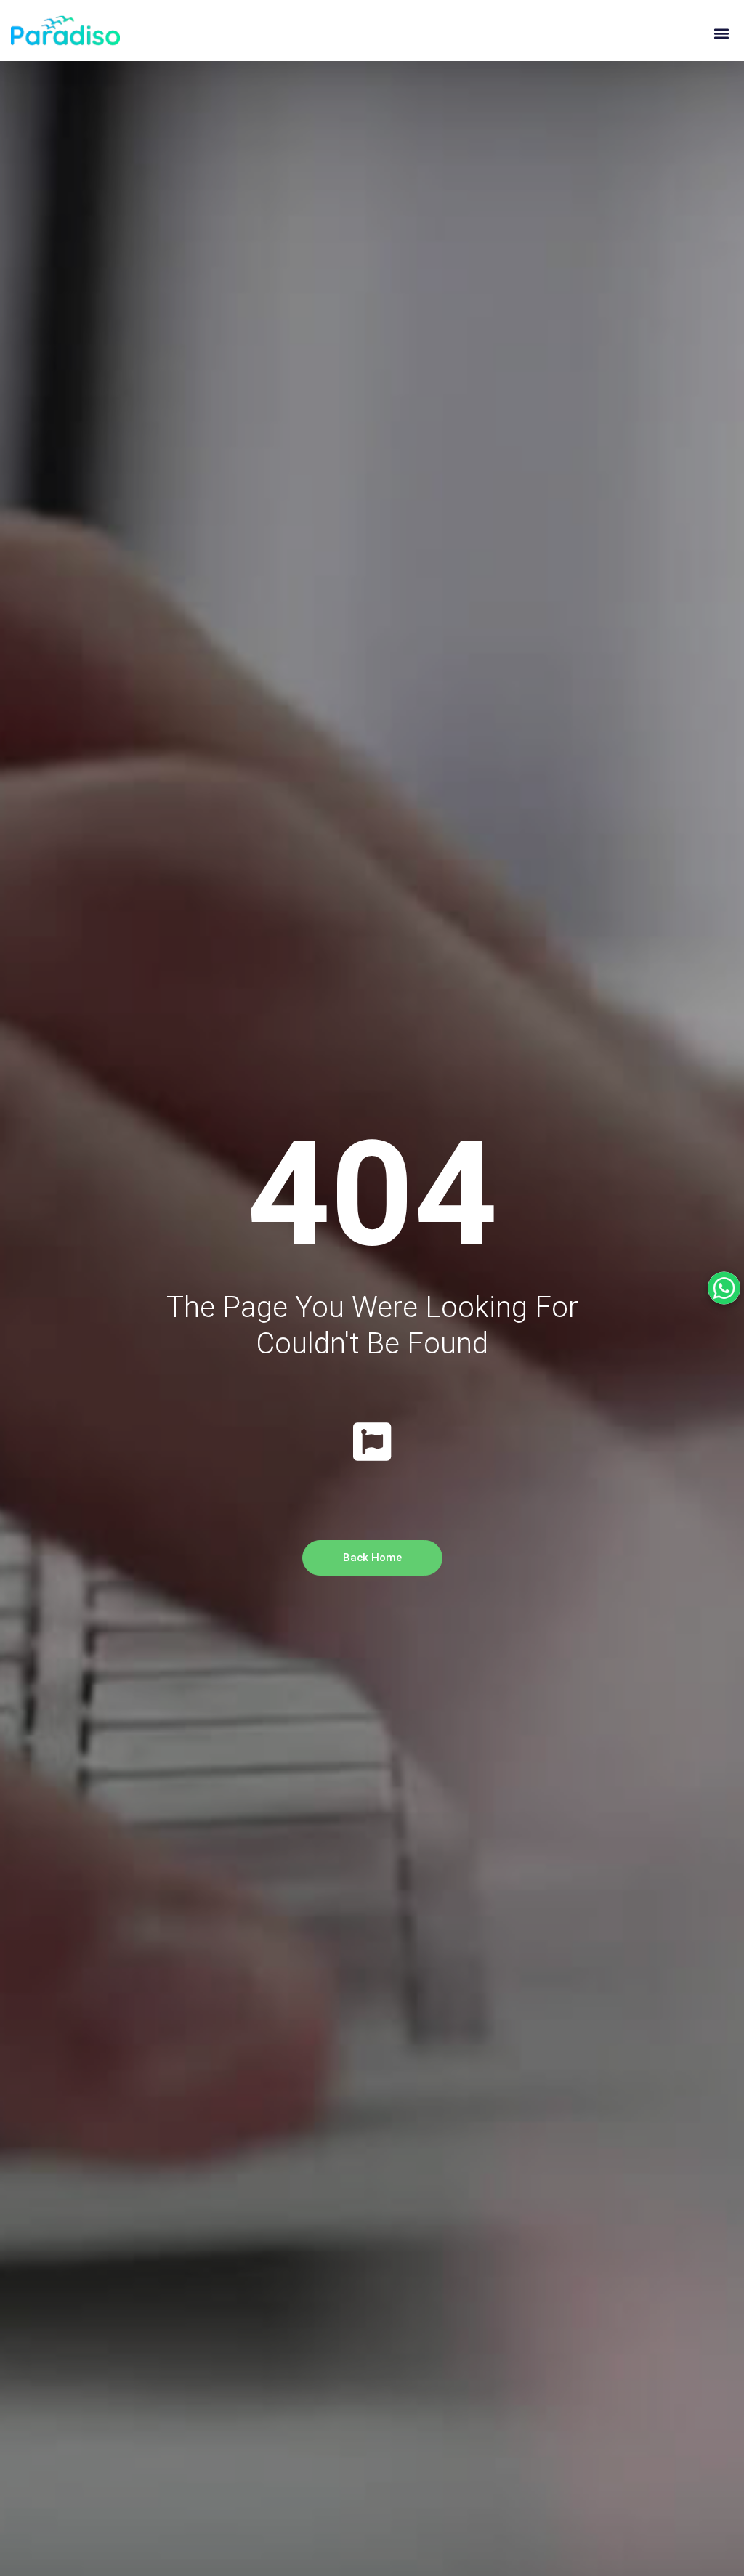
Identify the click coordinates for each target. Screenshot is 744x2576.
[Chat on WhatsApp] (724, 1288)
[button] (721, 34)
